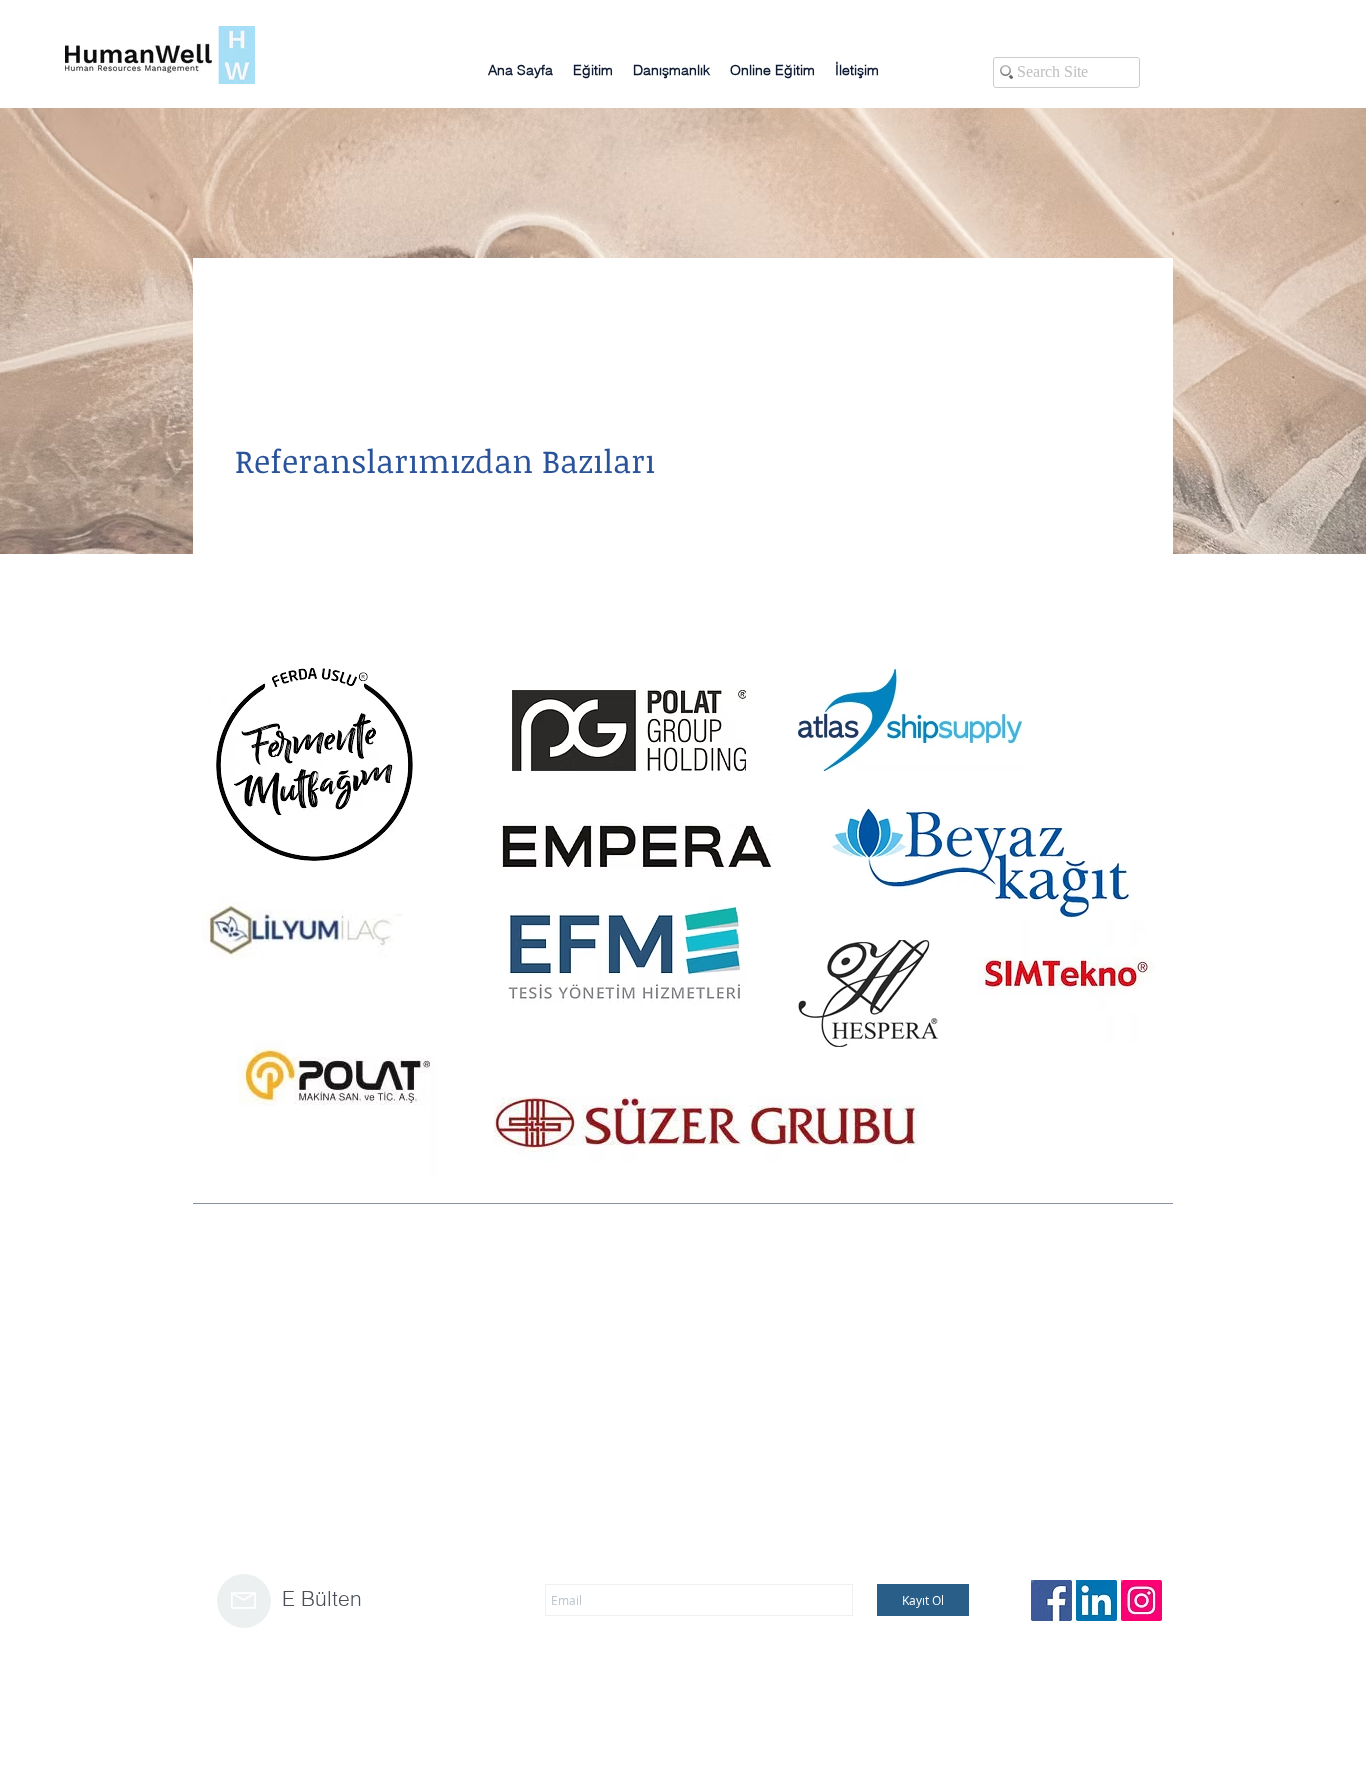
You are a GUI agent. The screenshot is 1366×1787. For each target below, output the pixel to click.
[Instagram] (1141, 1600)
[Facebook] (1051, 1600)
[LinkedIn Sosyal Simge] (1096, 1600)
